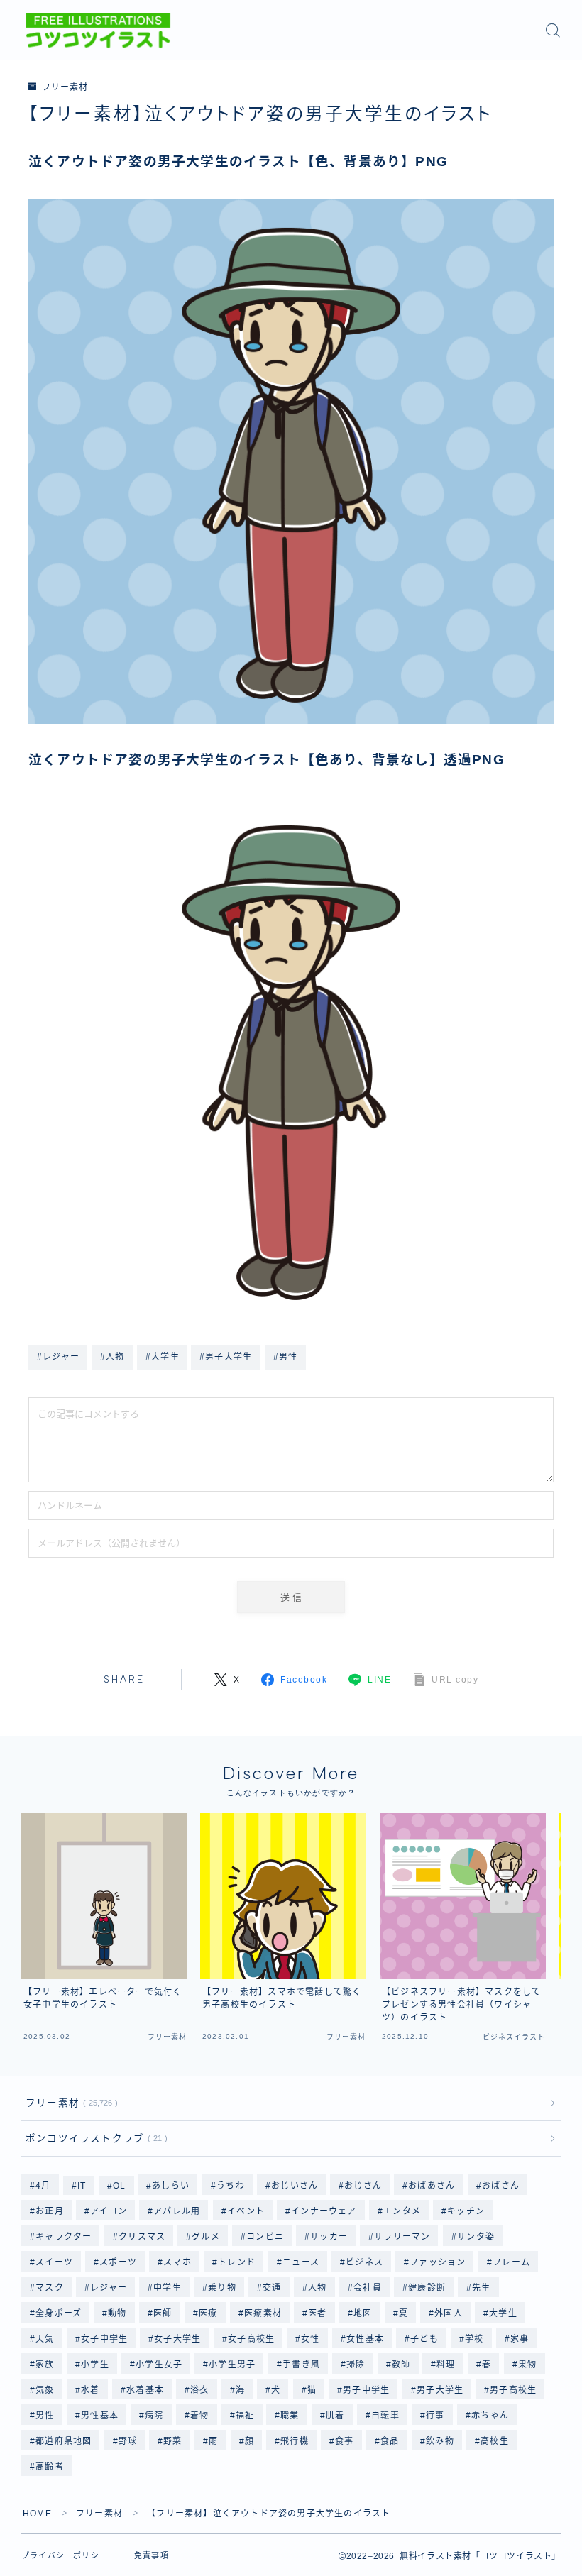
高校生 (495, 2441)
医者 (317, 2313)
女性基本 (365, 2339)
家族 (45, 2365)
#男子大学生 (226, 1357)
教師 (401, 2365)
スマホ (178, 2262)
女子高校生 (251, 2339)
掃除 (356, 2365)
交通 (272, 2288)
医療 (208, 2313)
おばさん (501, 2186)
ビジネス (364, 2262)
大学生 (504, 2313)
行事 (435, 2416)
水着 (90, 2390)
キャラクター (64, 2237)
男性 (45, 2416)
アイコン (109, 2211)
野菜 (173, 2441)
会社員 (368, 2288)
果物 (527, 2365)
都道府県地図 (64, 2441)
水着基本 (145, 2390)
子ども (424, 2339)
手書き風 (301, 2365)
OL (119, 2186)
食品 (390, 2441)
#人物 (112, 1357)
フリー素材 (65, 87)
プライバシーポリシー (65, 2555)
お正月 (50, 2211)
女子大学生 (177, 2339)
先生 (481, 2288)
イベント (246, 2211)
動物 (118, 2313)
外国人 (449, 2313)
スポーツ (118, 2262)
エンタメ (402, 2211)
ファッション (438, 2262)
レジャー (109, 2288)
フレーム (511, 2262)
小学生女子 (159, 2365)
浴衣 (199, 2390)
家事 (520, 2339)
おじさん (363, 2186)
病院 (154, 2416)
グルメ (206, 2237)
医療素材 (263, 2313)
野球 (128, 2441)
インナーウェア (324, 2211)
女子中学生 (104, 2339)
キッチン (466, 2211)
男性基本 (100, 2416)
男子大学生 (440, 2390)
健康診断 (427, 2288)
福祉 (245, 2416)
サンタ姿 (476, 2237)
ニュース (301, 2262)
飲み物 (440, 2441)
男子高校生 (514, 2390)
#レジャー (58, 1357)
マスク (50, 2288)
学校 (474, 2339)
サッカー (329, 2237)
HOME (37, 2514)
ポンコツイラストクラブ (94, 2139)
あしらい (171, 2186)
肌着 (335, 2416)
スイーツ (54, 2262)
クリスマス (142, 2237)
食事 (345, 2441)
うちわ (231, 2186)
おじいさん (295, 2186)
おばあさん (432, 2186)
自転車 (385, 2416)
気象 (45, 2390)
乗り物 (222, 2288)
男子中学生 (367, 2390)
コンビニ (265, 2237)
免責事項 (152, 2555)
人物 (317, 2288)
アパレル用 (177, 2211)
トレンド (237, 2262)
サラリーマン (403, 2237)
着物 (199, 2416)
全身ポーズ (59, 2313)
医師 (163, 2313)
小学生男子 (232, 2365)
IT (82, 2186)
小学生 (95, 2365)
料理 (446, 2365)
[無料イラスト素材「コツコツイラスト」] (98, 31)
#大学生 (163, 1357)
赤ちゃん (490, 2416)
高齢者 (50, 2467)
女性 (310, 2339)
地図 (363, 2313)
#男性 (286, 1357)
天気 (45, 2339)
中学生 (168, 2288)
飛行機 (295, 2441)
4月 (43, 2186)
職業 (290, 2416)
